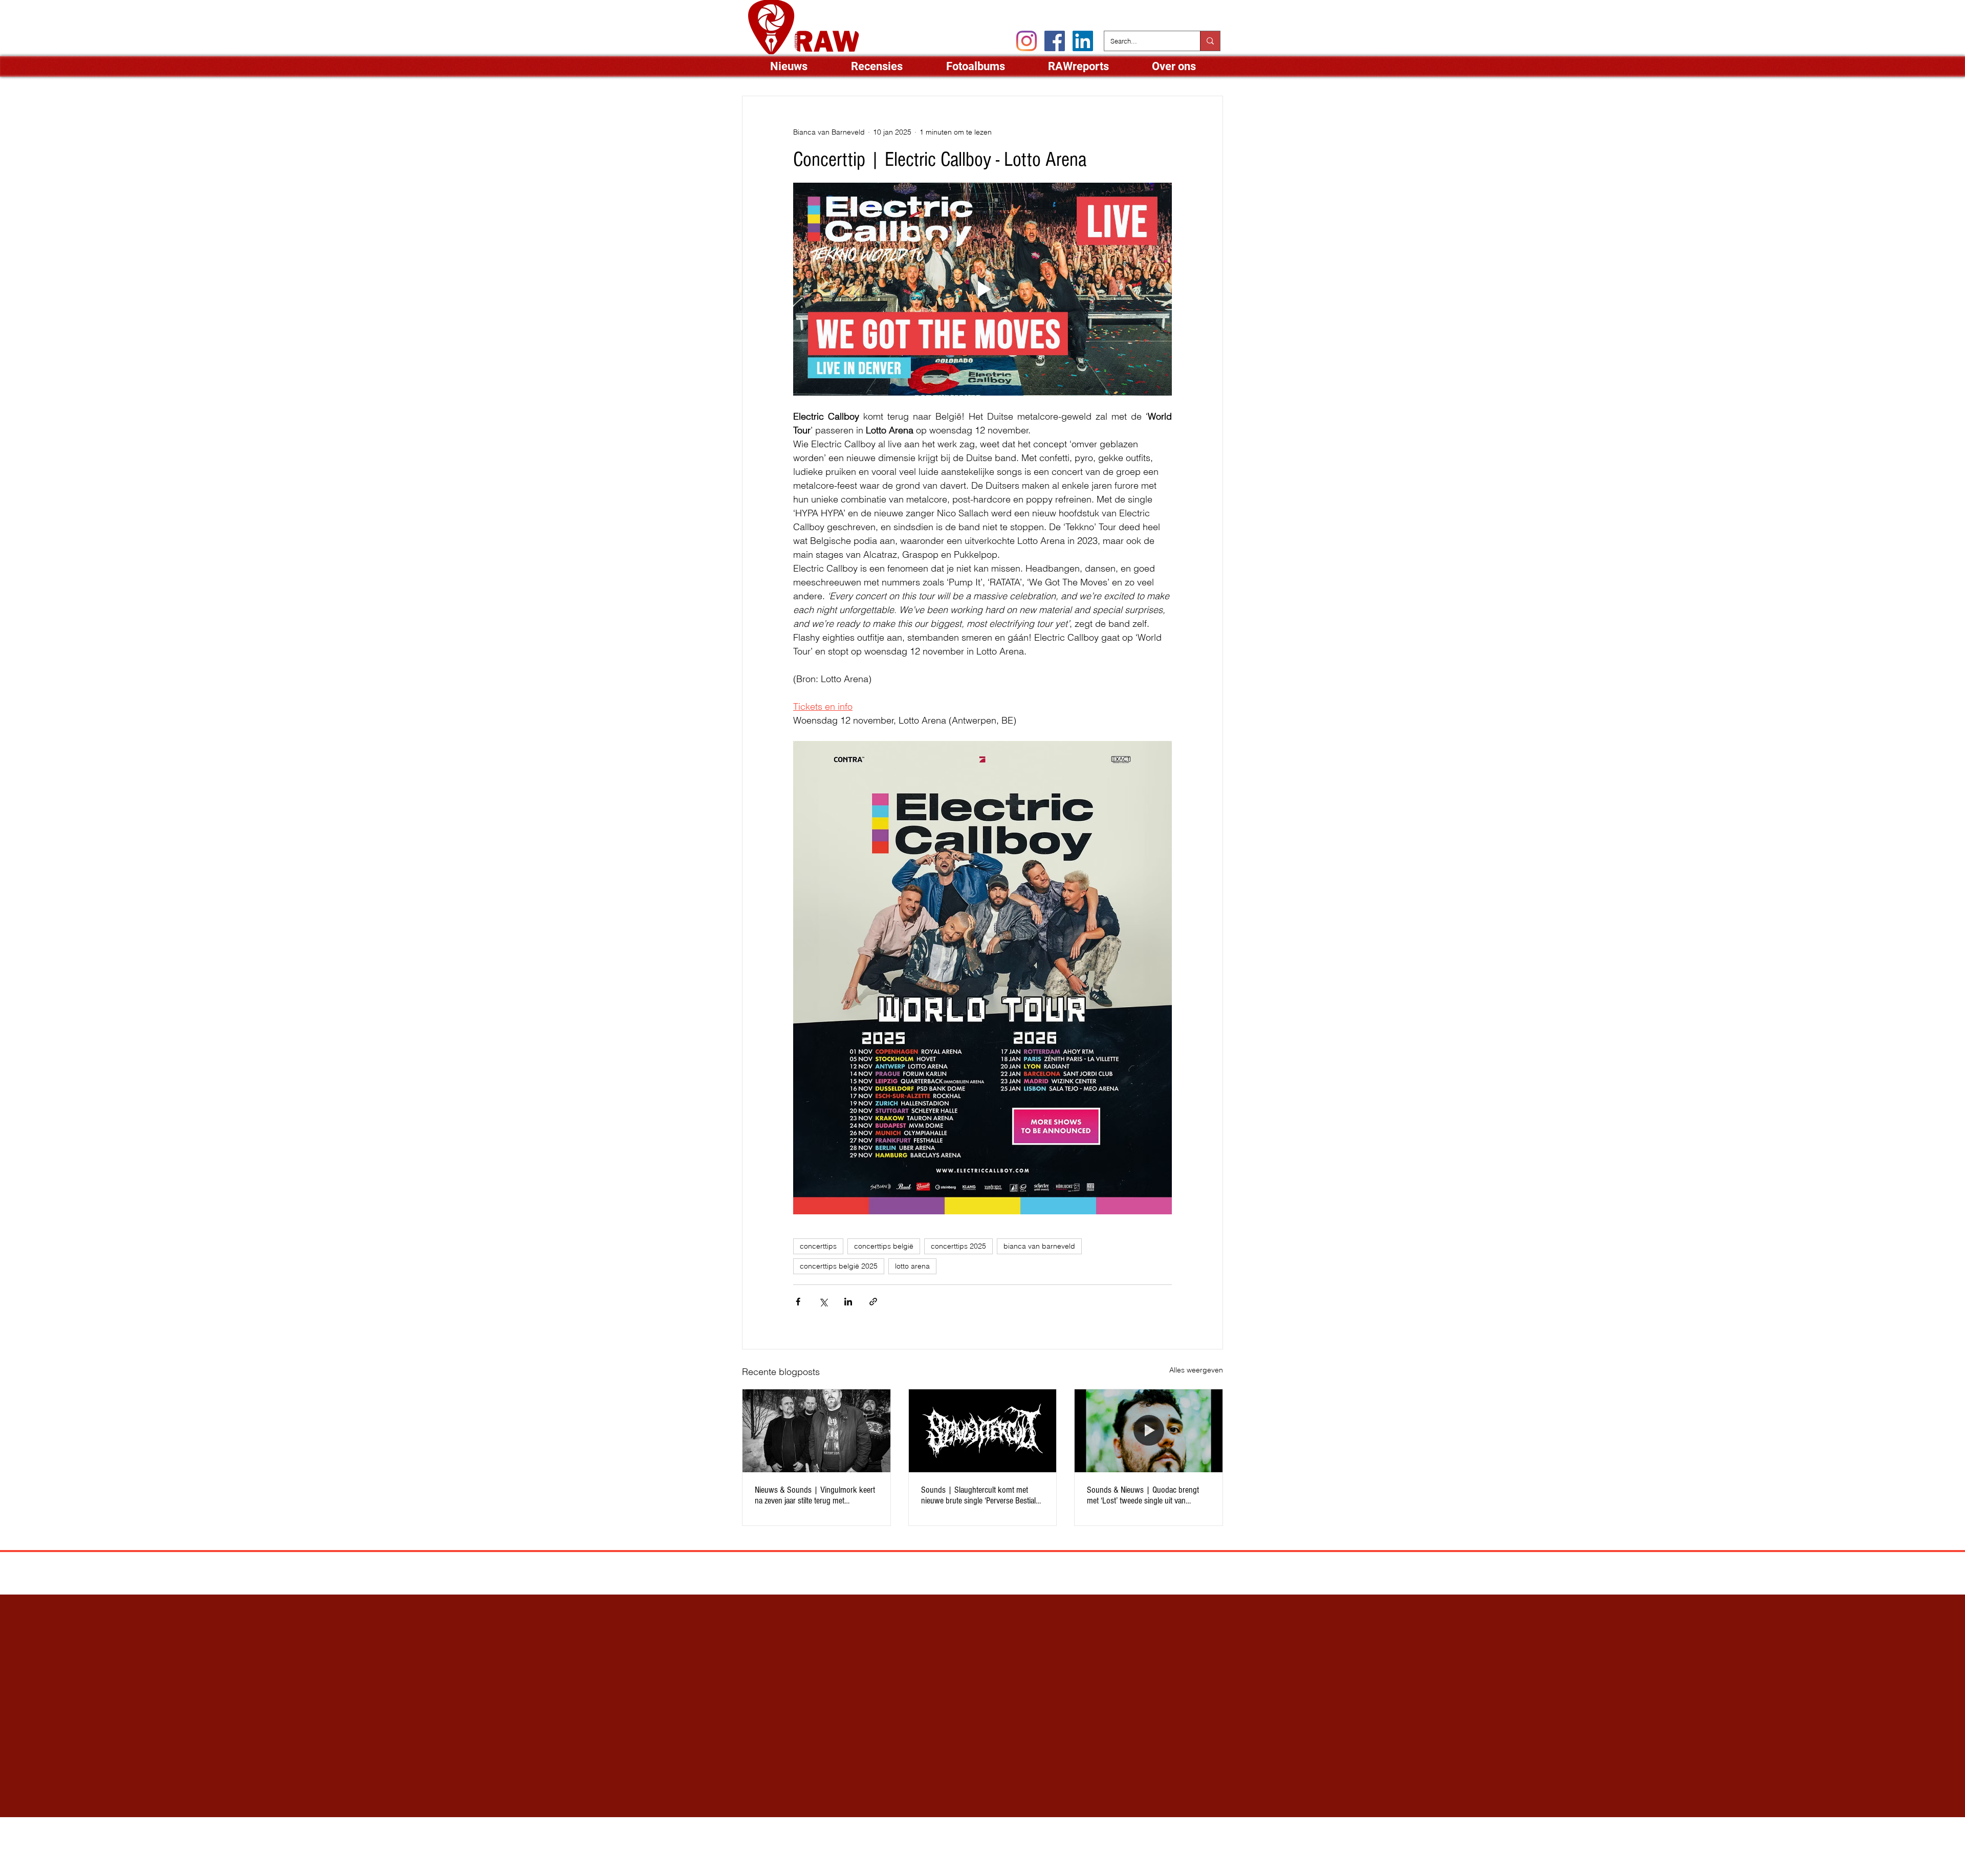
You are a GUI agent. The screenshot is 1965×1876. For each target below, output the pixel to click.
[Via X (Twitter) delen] (823, 1302)
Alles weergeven (1196, 1370)
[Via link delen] (873, 1302)
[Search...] (1210, 41)
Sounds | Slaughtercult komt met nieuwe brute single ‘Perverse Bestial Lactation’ (978, 1495)
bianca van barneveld (1039, 1246)
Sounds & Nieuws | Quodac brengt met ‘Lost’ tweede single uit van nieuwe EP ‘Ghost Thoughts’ (1143, 1495)
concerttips (818, 1246)
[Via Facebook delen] (798, 1302)
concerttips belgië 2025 (839, 1266)
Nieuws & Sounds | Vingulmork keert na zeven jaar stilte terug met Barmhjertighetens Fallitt (815, 1495)
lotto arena (912, 1266)
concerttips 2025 (958, 1246)
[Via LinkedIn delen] (848, 1302)
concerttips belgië (884, 1246)
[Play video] (982, 289)
